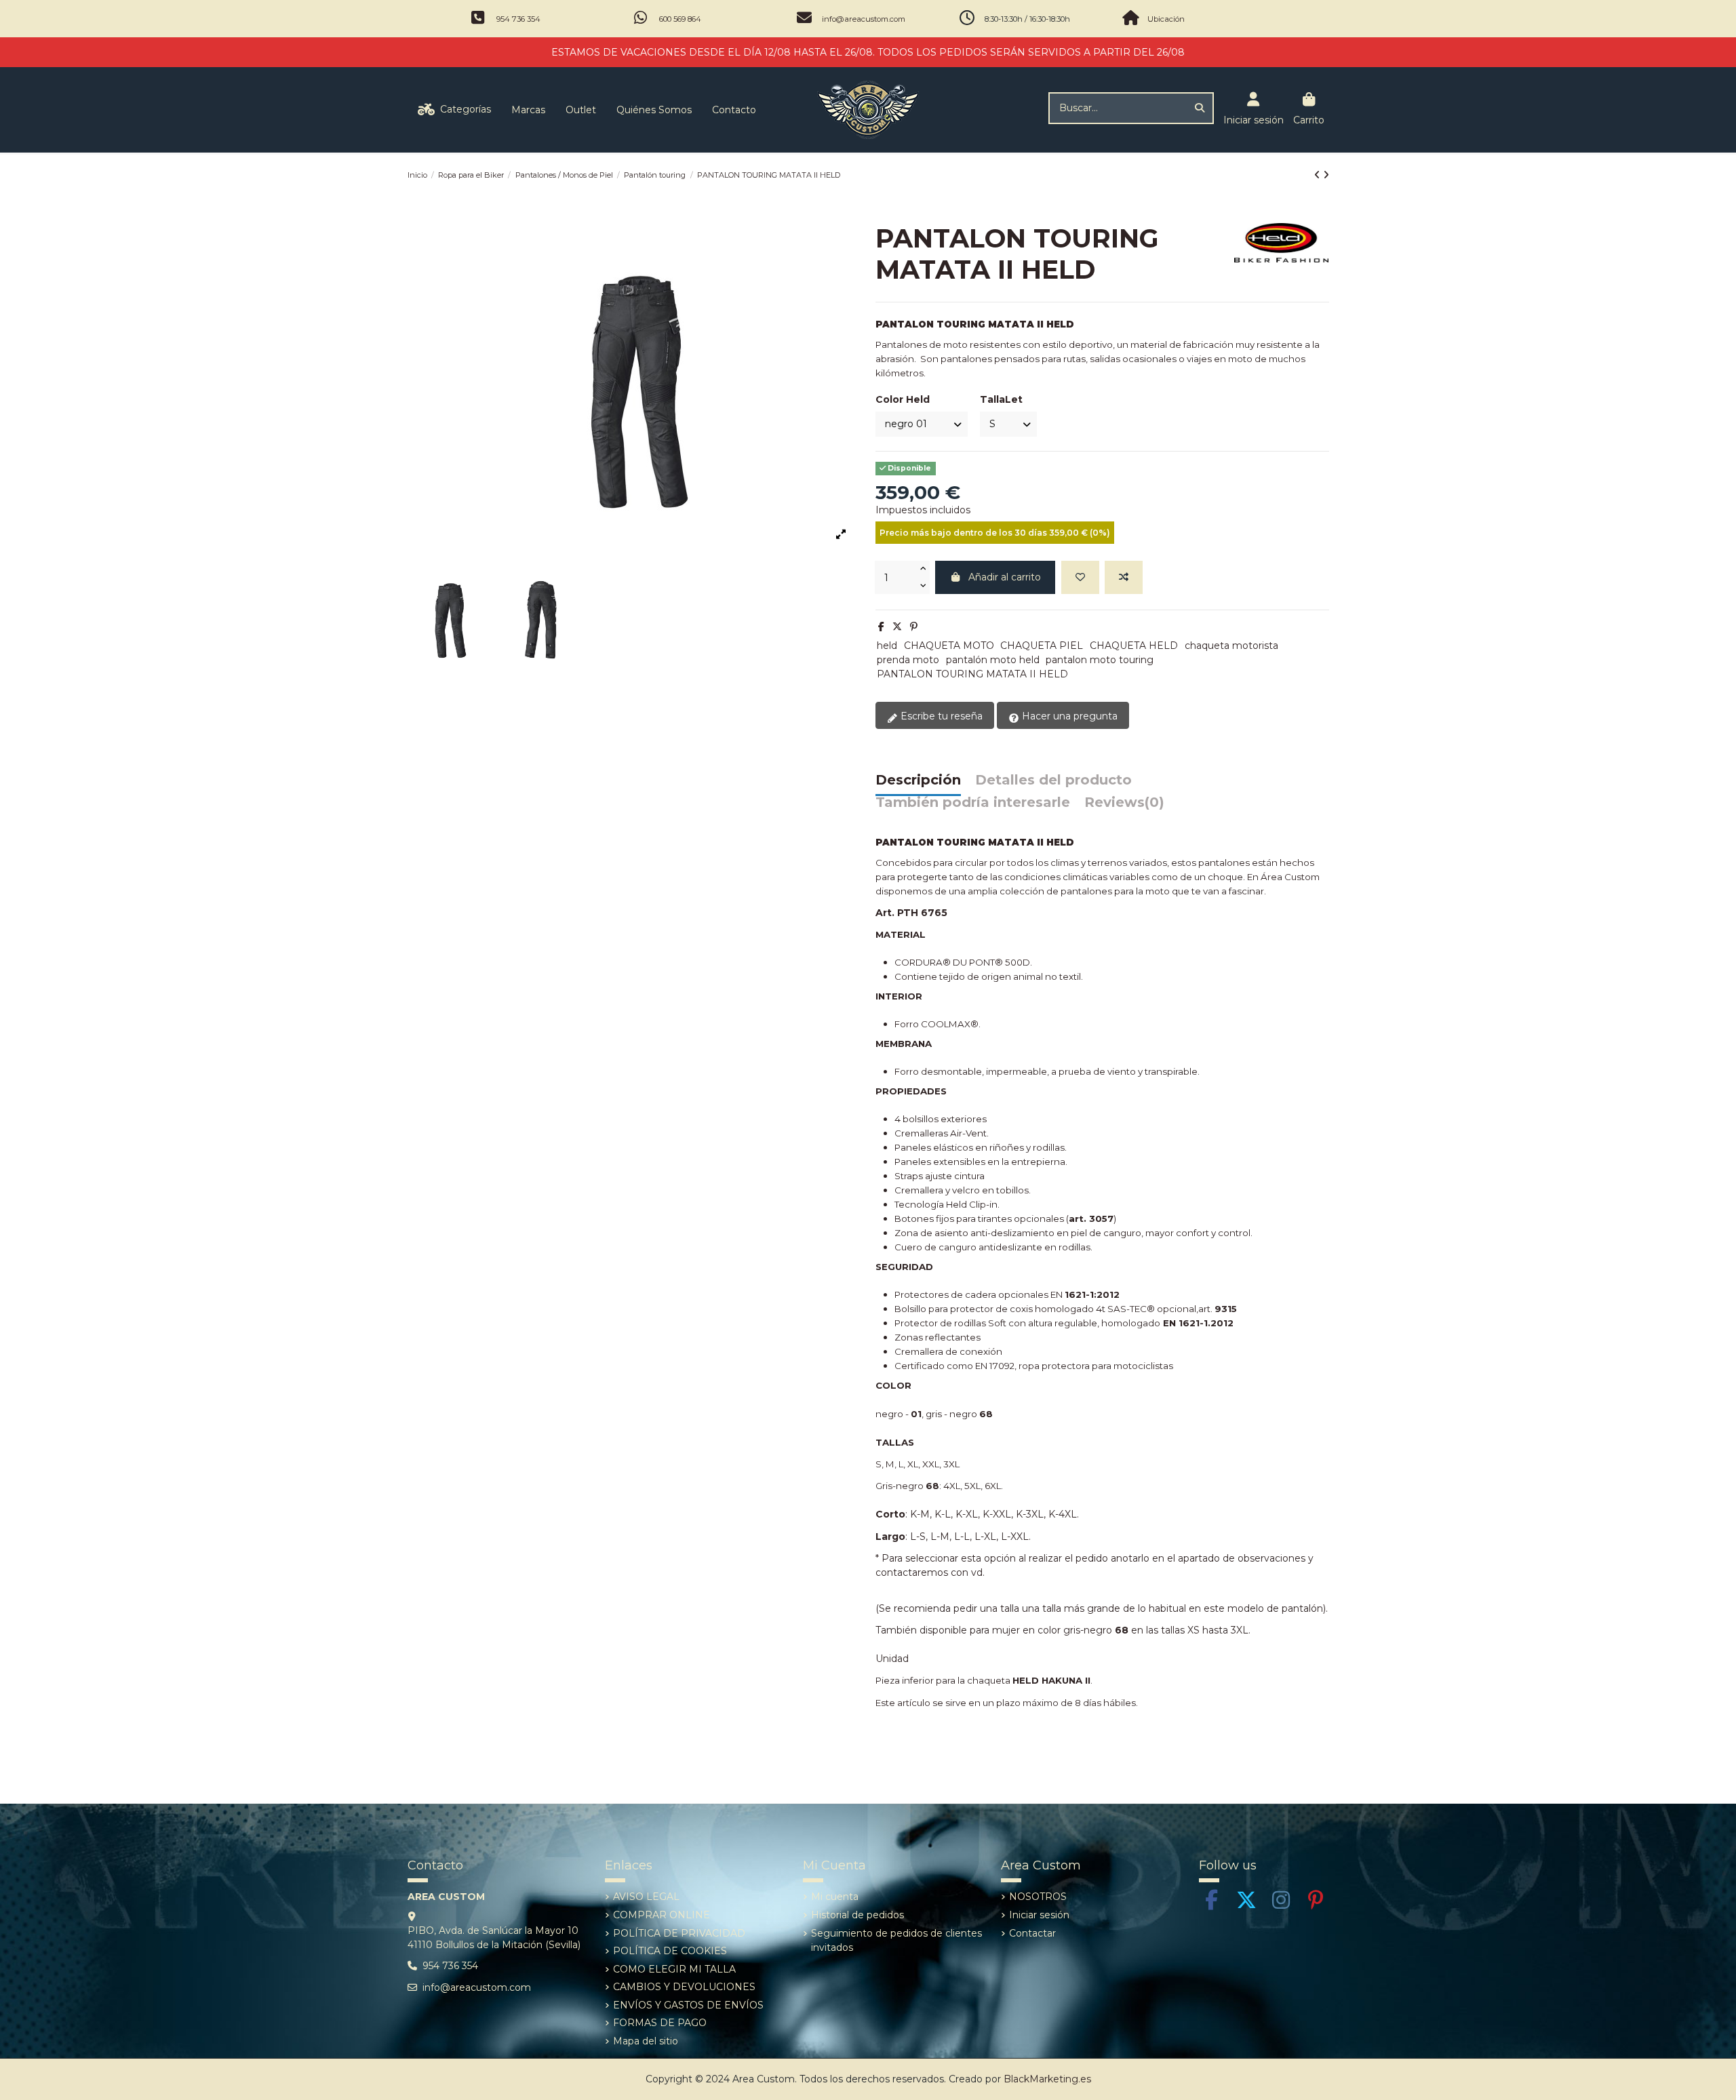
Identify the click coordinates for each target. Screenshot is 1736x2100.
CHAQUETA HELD (1134, 646)
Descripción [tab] (918, 780)
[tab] (1124, 806)
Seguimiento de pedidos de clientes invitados (896, 1940)
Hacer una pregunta (1068, 716)
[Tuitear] (897, 627)
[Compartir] (881, 627)
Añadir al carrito (1005, 577)
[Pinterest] (914, 627)
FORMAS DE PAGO (660, 2023)
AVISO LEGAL (646, 1897)
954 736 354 (518, 19)
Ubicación (1166, 19)
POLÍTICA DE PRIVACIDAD (679, 1933)
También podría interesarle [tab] (973, 803)
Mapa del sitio (646, 2041)
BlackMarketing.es (1047, 2079)
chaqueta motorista (1231, 646)
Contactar (1032, 1933)
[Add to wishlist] (1080, 577)
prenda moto (908, 660)
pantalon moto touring (1100, 660)
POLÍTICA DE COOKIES (670, 1951)
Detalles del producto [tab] (1053, 780)
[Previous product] (1319, 175)
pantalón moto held (993, 660)
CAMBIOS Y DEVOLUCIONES (684, 1987)
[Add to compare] (1124, 577)
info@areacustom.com (864, 19)
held (887, 646)
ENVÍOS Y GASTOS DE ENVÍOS (688, 2005)
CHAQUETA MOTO (949, 646)
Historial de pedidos (857, 1915)
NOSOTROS (1038, 1897)
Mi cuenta (835, 1897)
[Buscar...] (1200, 108)
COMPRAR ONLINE (662, 1915)
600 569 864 (680, 19)
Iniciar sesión (1039, 1915)
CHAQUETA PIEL (1042, 646)
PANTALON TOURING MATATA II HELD (972, 674)
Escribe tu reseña (940, 716)
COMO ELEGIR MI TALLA (674, 1969)
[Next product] (1326, 175)
